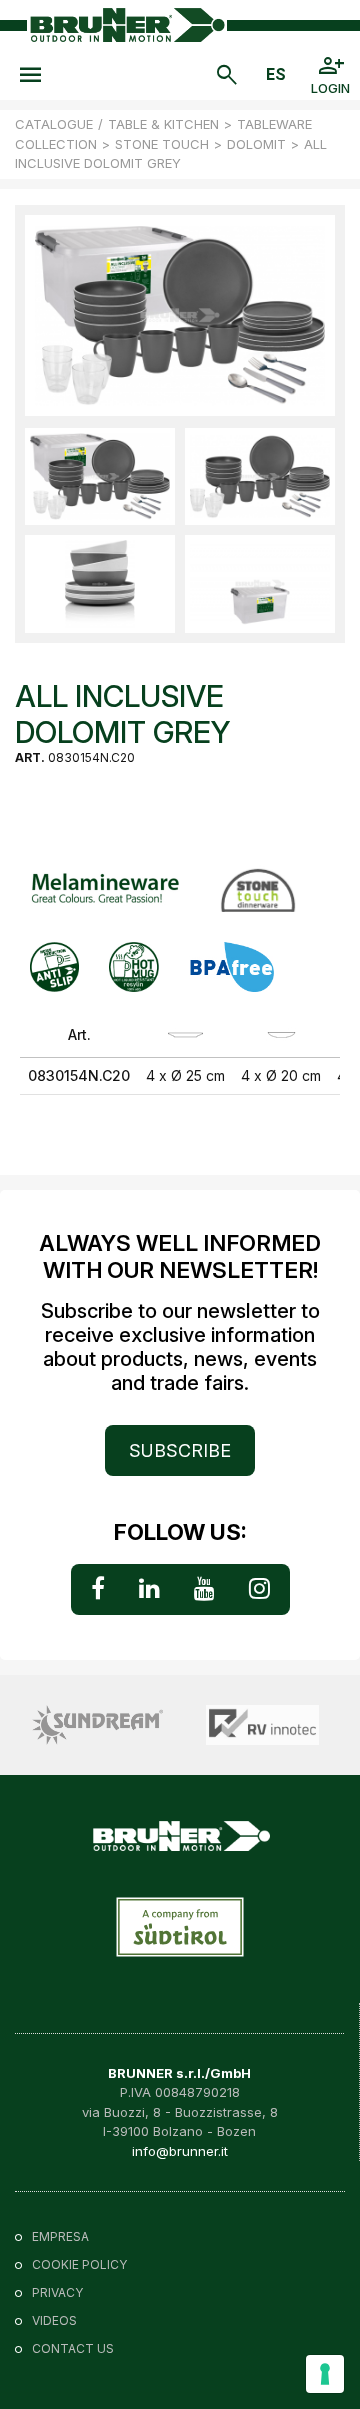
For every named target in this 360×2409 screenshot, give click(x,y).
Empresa (60, 2236)
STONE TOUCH (162, 144)
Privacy (57, 2292)
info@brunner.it (180, 2151)
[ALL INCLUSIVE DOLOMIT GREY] (100, 477)
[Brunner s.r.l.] (127, 24)
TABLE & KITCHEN (163, 124)
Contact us (73, 2348)
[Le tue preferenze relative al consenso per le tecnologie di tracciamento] (325, 2374)
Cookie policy (79, 2264)
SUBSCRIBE (180, 1450)
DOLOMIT (256, 144)
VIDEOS (54, 2320)
